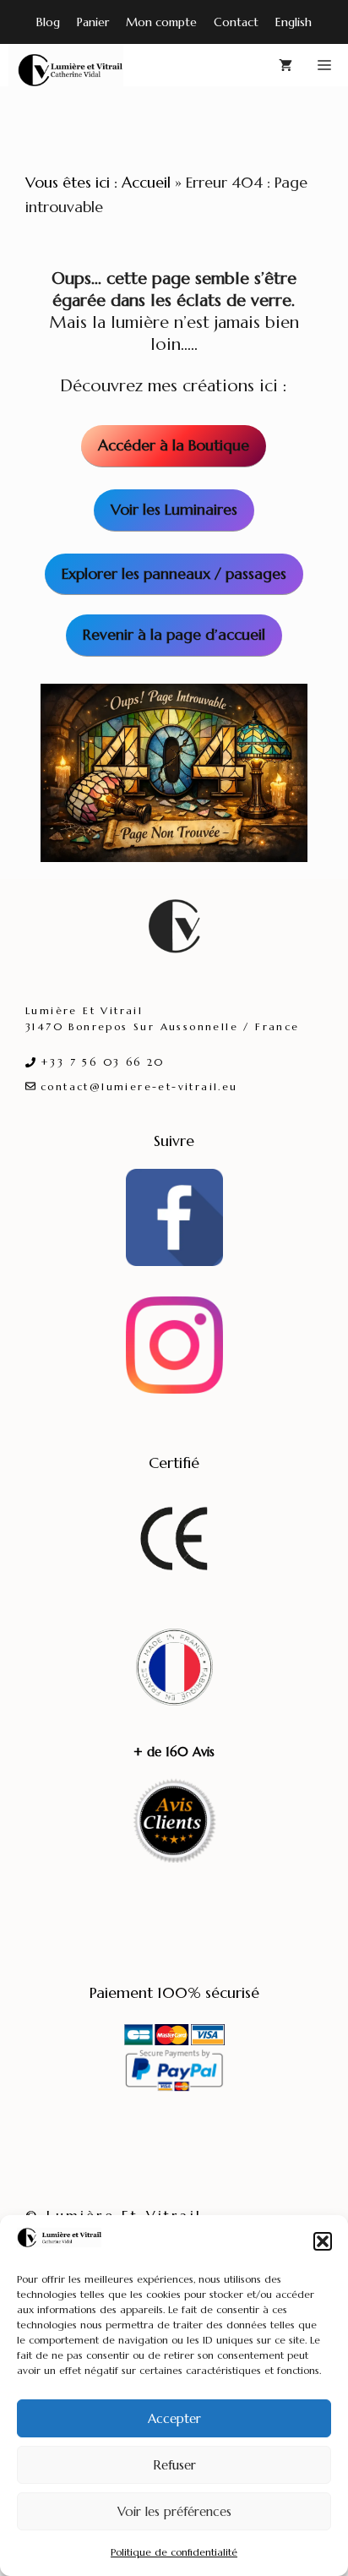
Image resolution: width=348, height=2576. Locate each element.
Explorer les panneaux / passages (174, 573)
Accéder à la (174, 445)
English (294, 22)
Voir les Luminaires (174, 509)
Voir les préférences (174, 2511)
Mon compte (161, 22)
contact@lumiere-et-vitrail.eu (139, 1086)
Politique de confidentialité (174, 2552)
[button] (323, 2241)
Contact (236, 22)
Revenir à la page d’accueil (174, 634)
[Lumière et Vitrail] (66, 65)
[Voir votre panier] (285, 65)
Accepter (174, 2418)
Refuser (174, 2465)
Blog (48, 22)
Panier (93, 22)
